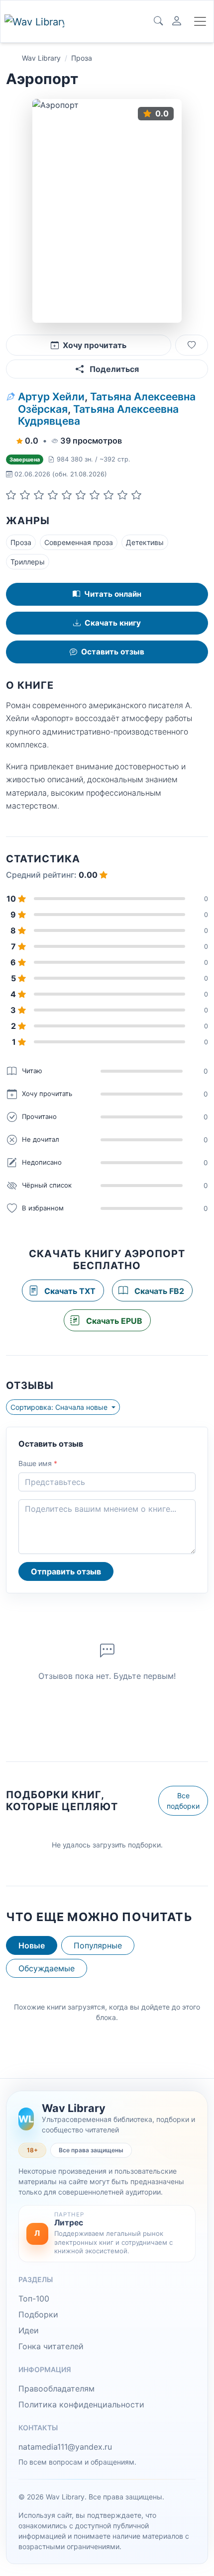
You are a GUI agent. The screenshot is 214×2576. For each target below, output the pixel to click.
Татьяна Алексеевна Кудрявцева (98, 415)
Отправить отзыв (66, 1571)
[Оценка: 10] (136, 495)
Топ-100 (34, 2299)
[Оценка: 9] (122, 495)
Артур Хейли (51, 397)
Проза (82, 58)
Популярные (98, 1945)
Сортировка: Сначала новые (60, 1407)
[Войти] (177, 21)
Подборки (38, 2314)
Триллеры (28, 562)
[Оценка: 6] (81, 495)
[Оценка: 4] (53, 495)
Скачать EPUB (113, 1321)
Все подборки (183, 1801)
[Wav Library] (34, 22)
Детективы (145, 542)
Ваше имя (38, 1463)
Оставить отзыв (113, 652)
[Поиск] (158, 21)
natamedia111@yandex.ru (65, 2447)
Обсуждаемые (47, 1968)
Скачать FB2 (158, 1291)
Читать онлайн (113, 594)
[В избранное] (192, 345)
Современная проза (79, 542)
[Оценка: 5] (67, 495)
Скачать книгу (113, 623)
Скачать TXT (69, 1291)
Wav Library (41, 58)
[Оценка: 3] (39, 495)
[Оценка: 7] (95, 495)
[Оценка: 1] (11, 495)
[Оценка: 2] (25, 495)
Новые (32, 1945)
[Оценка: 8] (108, 495)
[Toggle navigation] (200, 21)
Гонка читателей (51, 2346)
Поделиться (113, 369)
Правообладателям (56, 2389)
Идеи (29, 2330)
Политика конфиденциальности (81, 2404)
